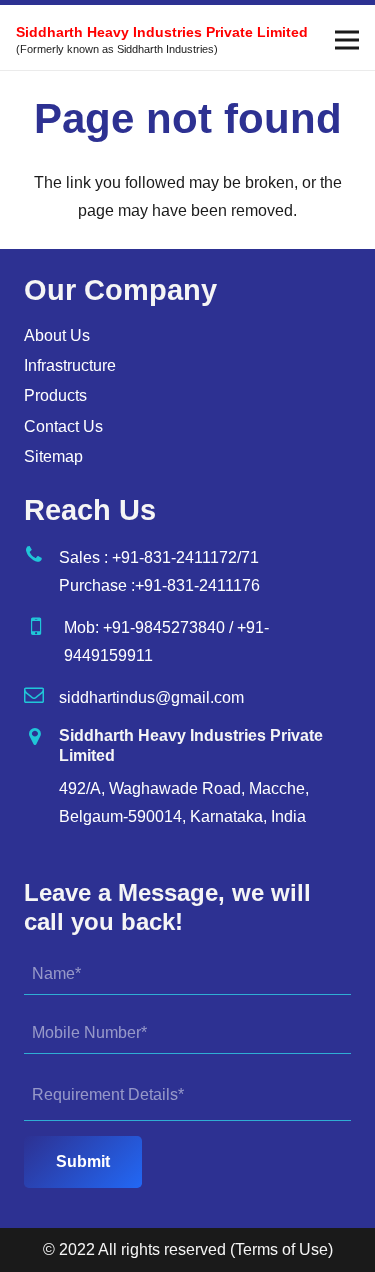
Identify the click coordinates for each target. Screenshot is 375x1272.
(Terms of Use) (281, 1249)
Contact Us (63, 426)
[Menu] (347, 40)
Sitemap (53, 456)
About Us (57, 335)
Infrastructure (70, 365)
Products (55, 395)
